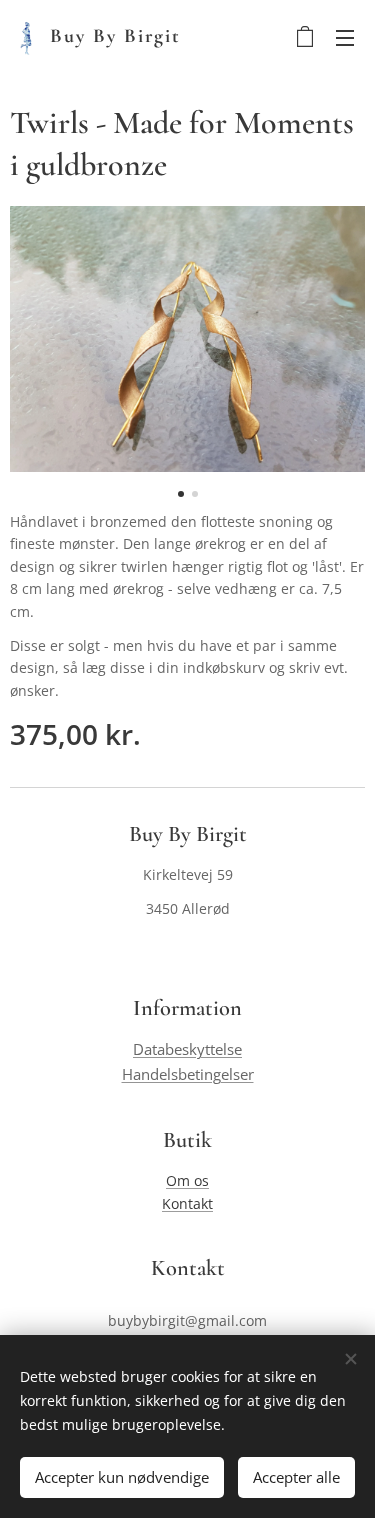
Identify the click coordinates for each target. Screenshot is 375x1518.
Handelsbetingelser (188, 1074)
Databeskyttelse (187, 1049)
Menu (345, 37)
